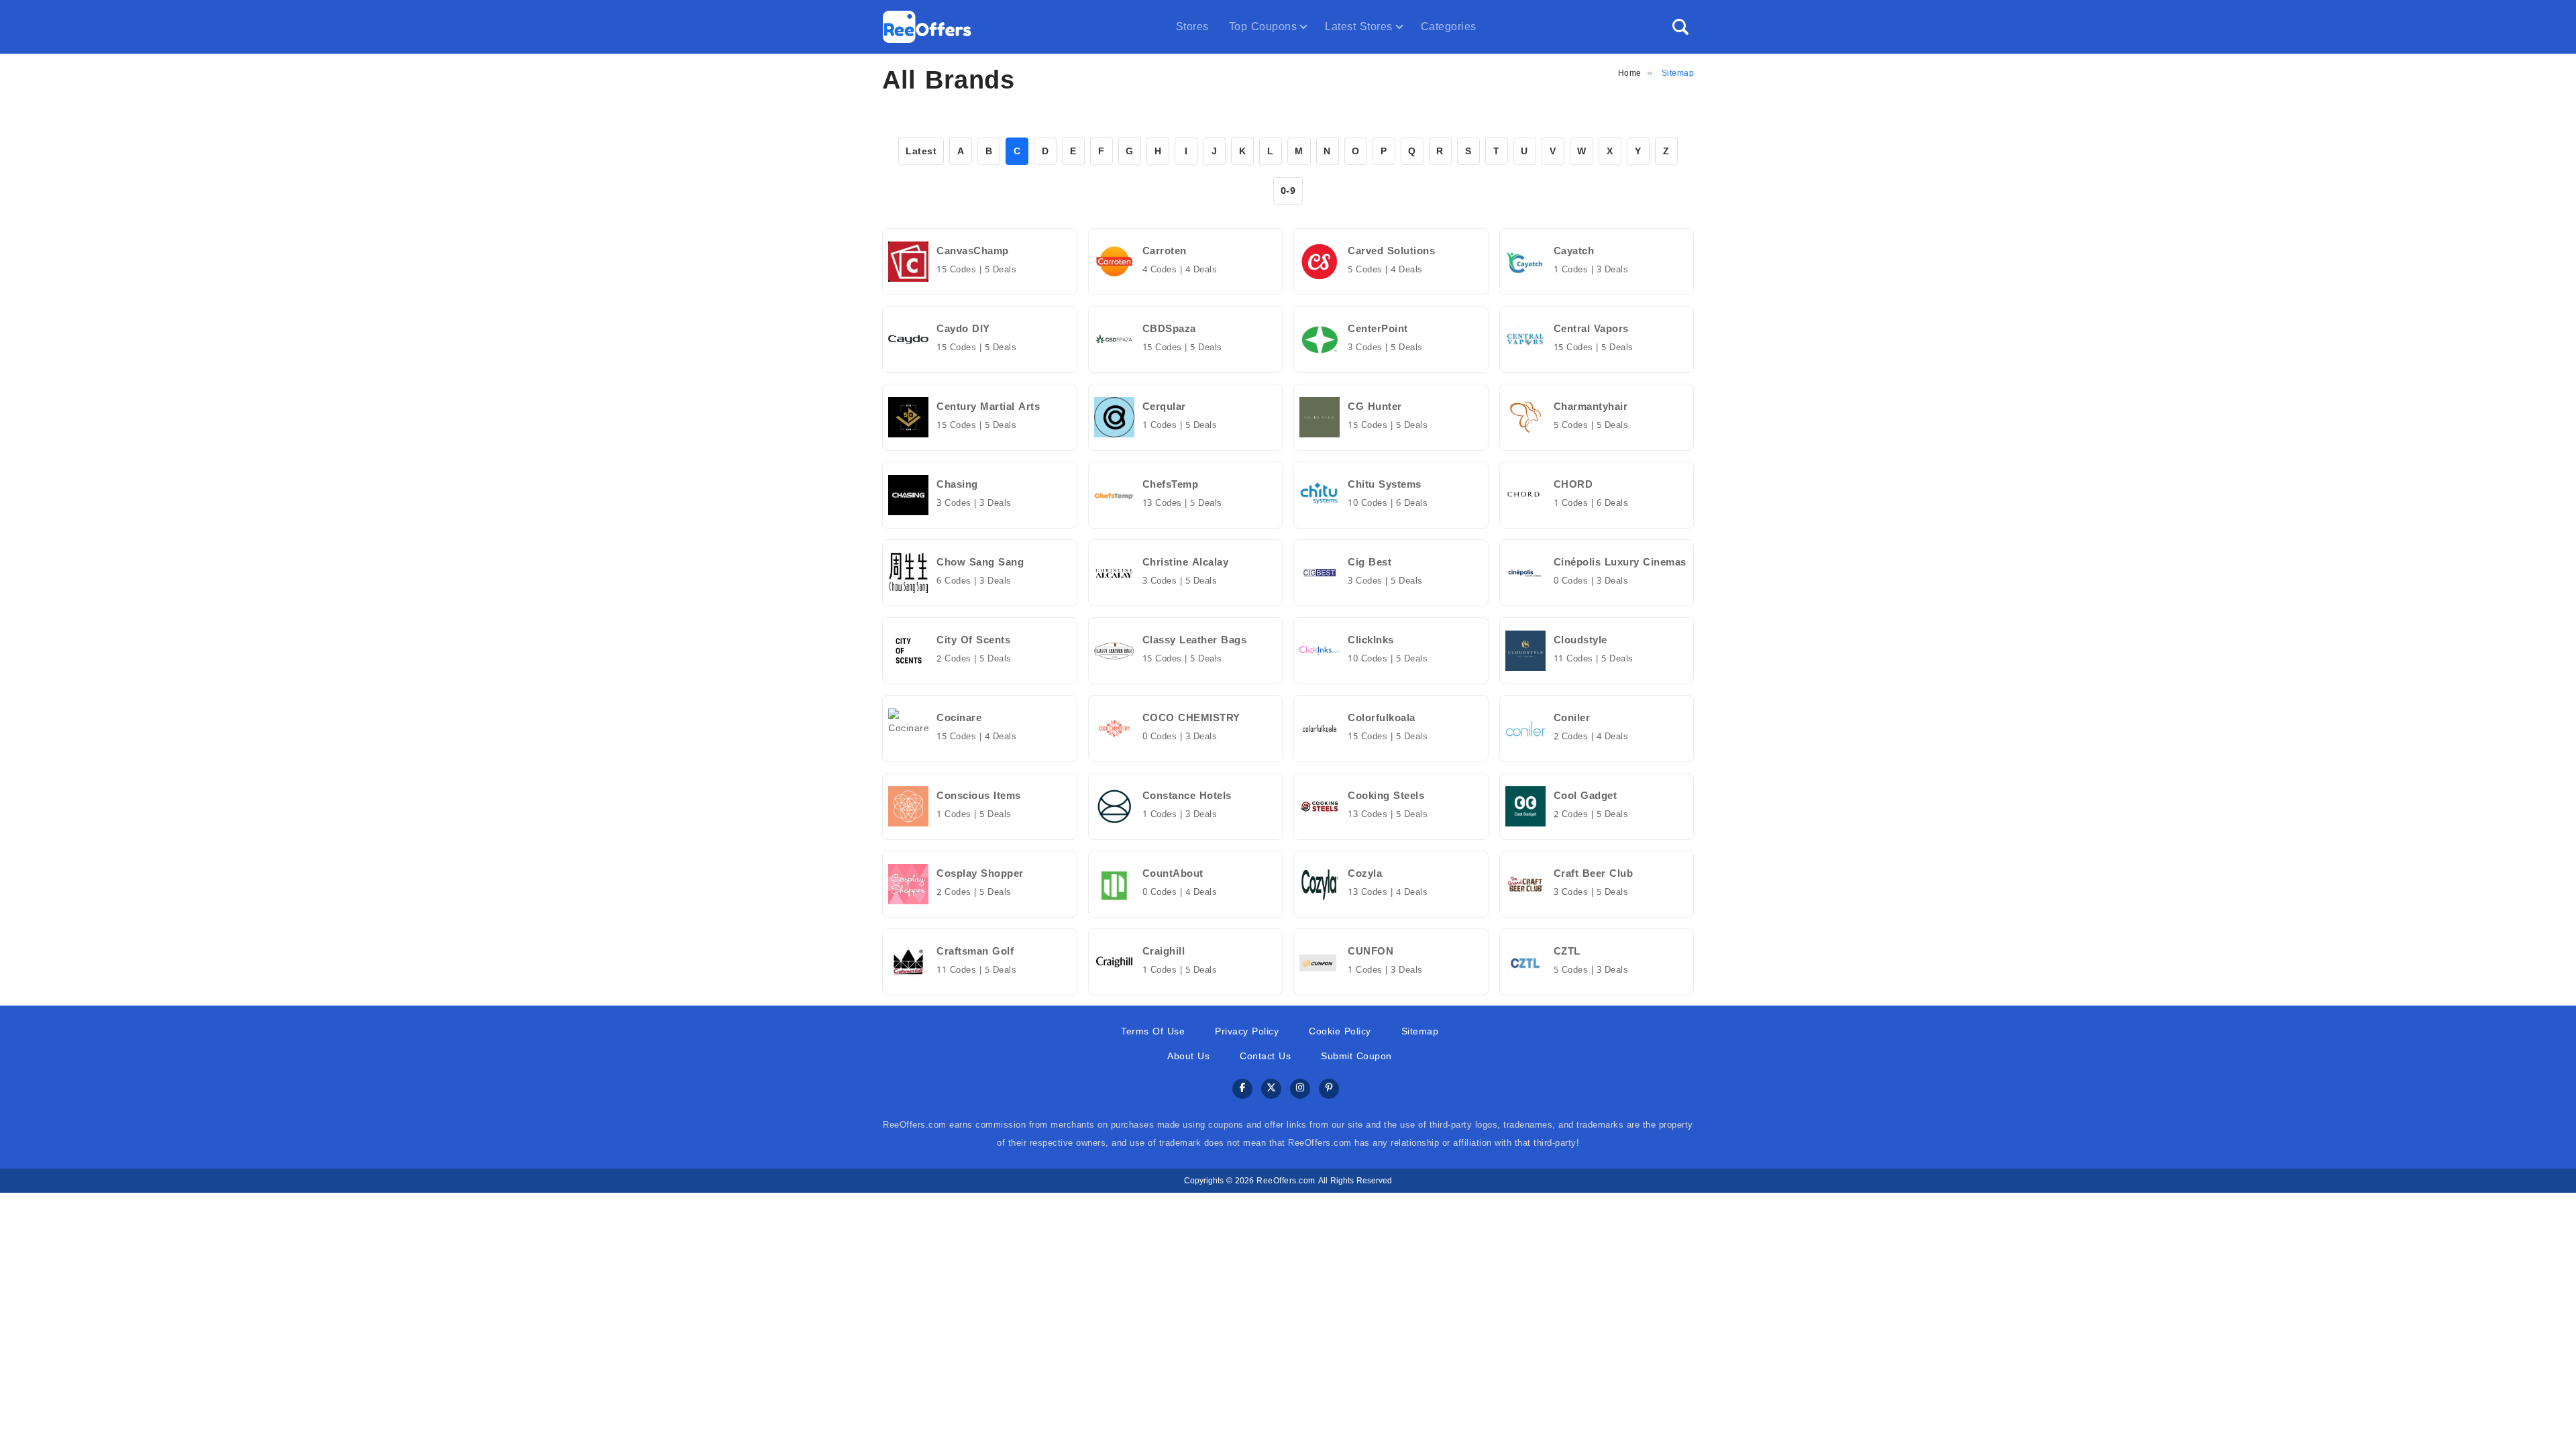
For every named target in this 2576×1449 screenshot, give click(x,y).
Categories (1449, 26)
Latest (921, 151)
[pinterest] (1329, 1089)
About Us (1188, 1056)
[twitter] (1271, 1089)
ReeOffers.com (1286, 1181)
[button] (1680, 27)
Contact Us (1265, 1056)
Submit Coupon (1356, 1056)
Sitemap (1420, 1031)
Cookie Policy (1340, 1031)
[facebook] (1242, 1089)
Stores (1192, 26)
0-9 (1288, 191)
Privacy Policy (1247, 1031)
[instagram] (1300, 1089)
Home (1630, 73)
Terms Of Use (1153, 1031)
